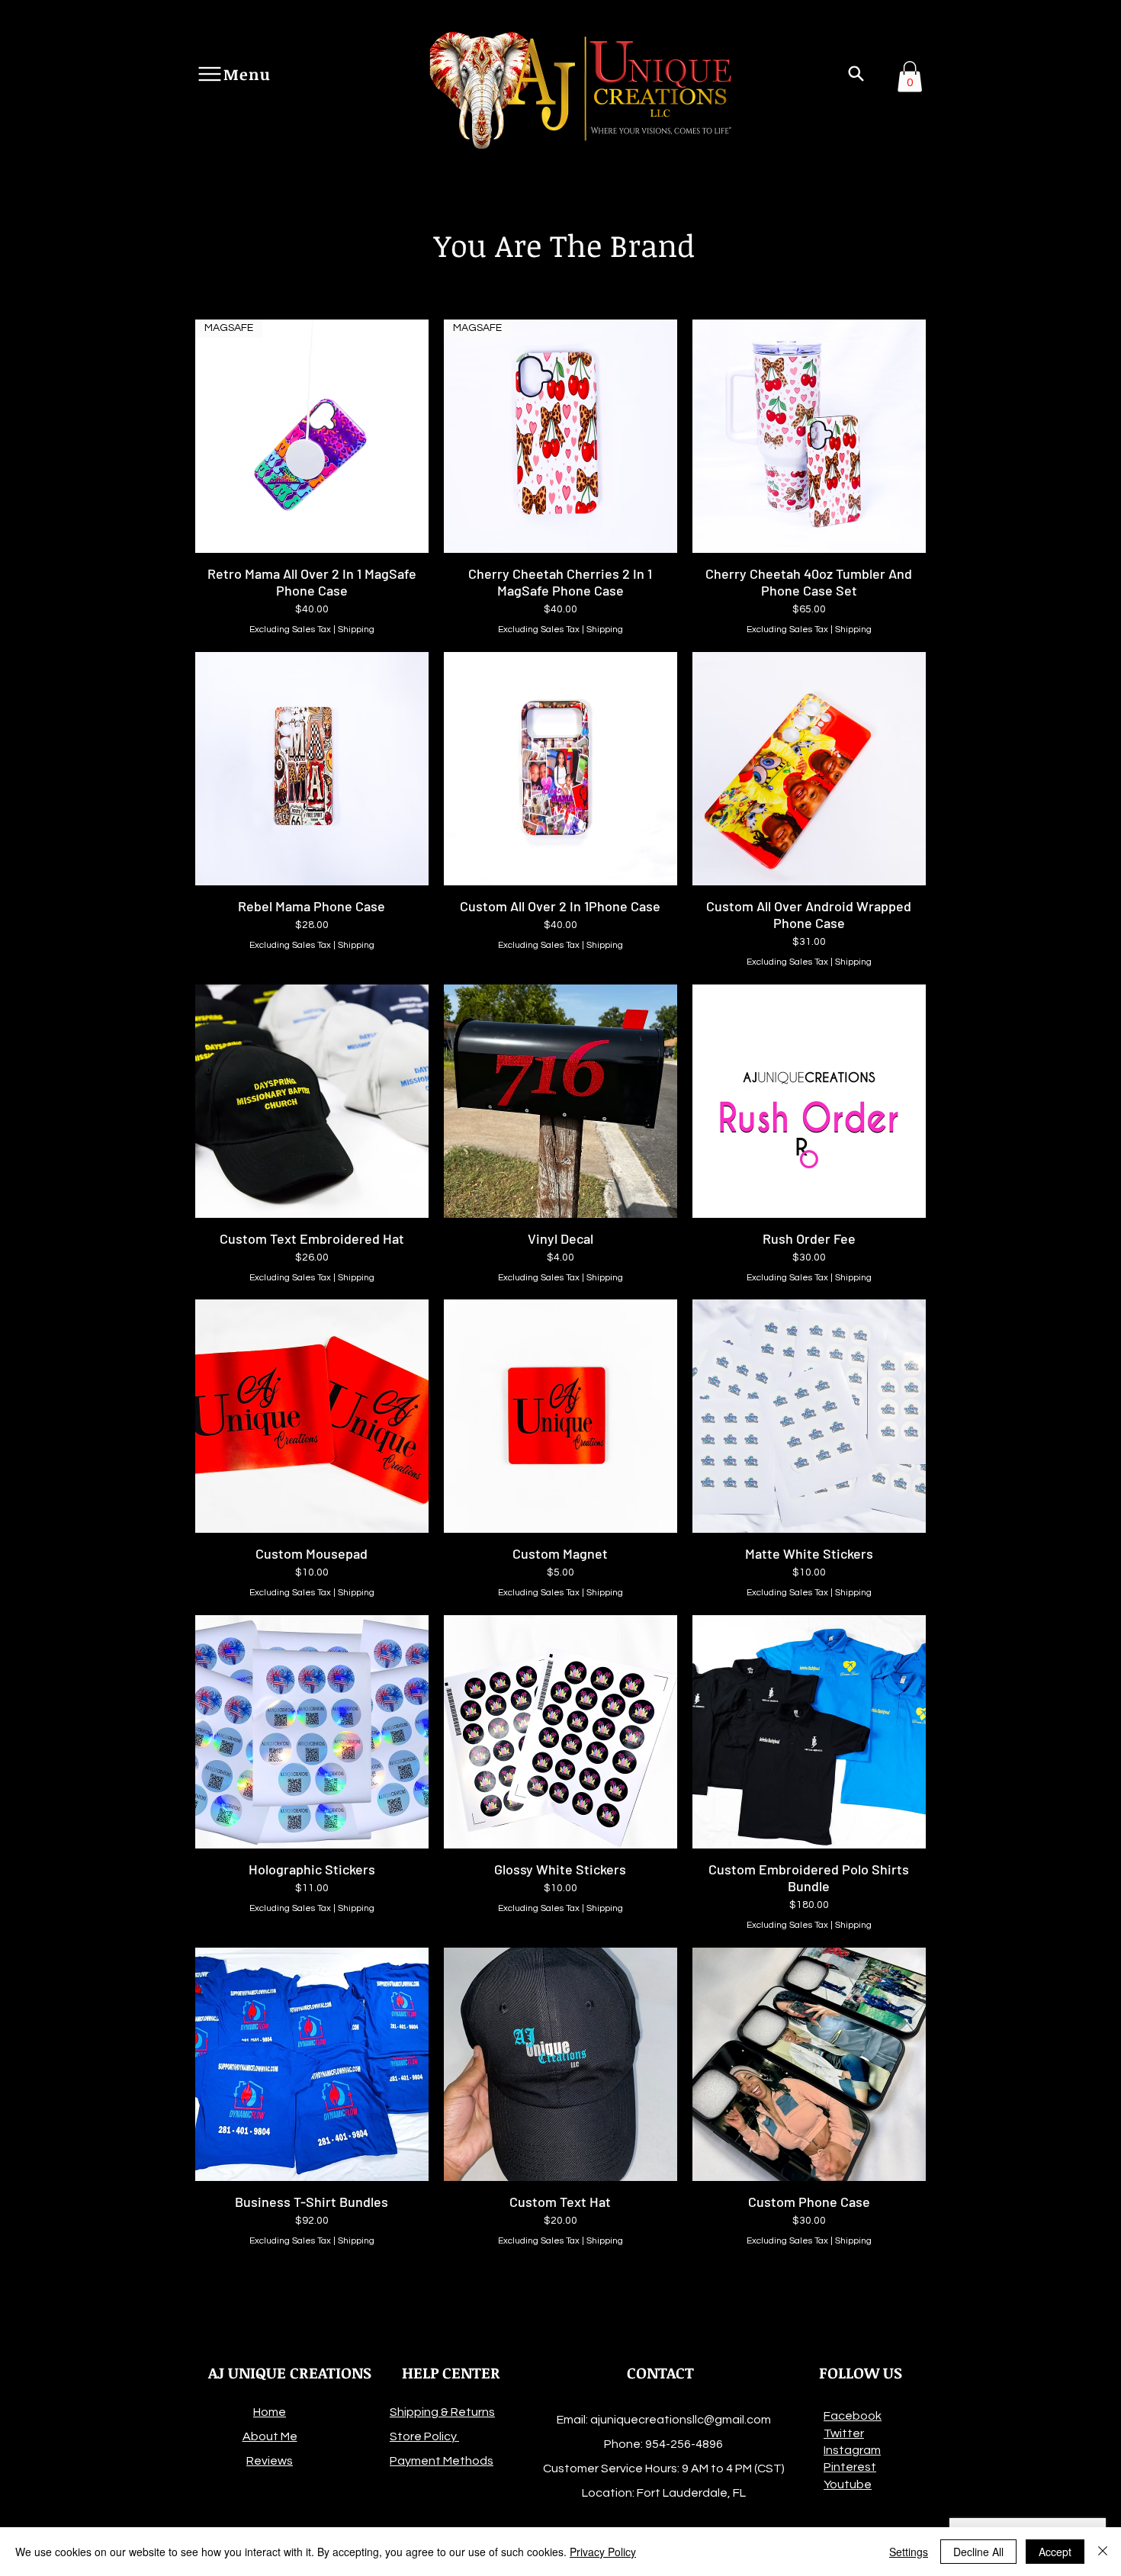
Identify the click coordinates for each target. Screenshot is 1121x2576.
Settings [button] (909, 2552)
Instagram (852, 2450)
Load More (560, 2291)
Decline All (978, 2552)
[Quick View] (809, 436)
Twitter (844, 2433)
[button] (856, 74)
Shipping (356, 630)
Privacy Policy (603, 2552)
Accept (1055, 2552)
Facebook (853, 2416)
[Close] (1103, 2552)
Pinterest (850, 2467)
